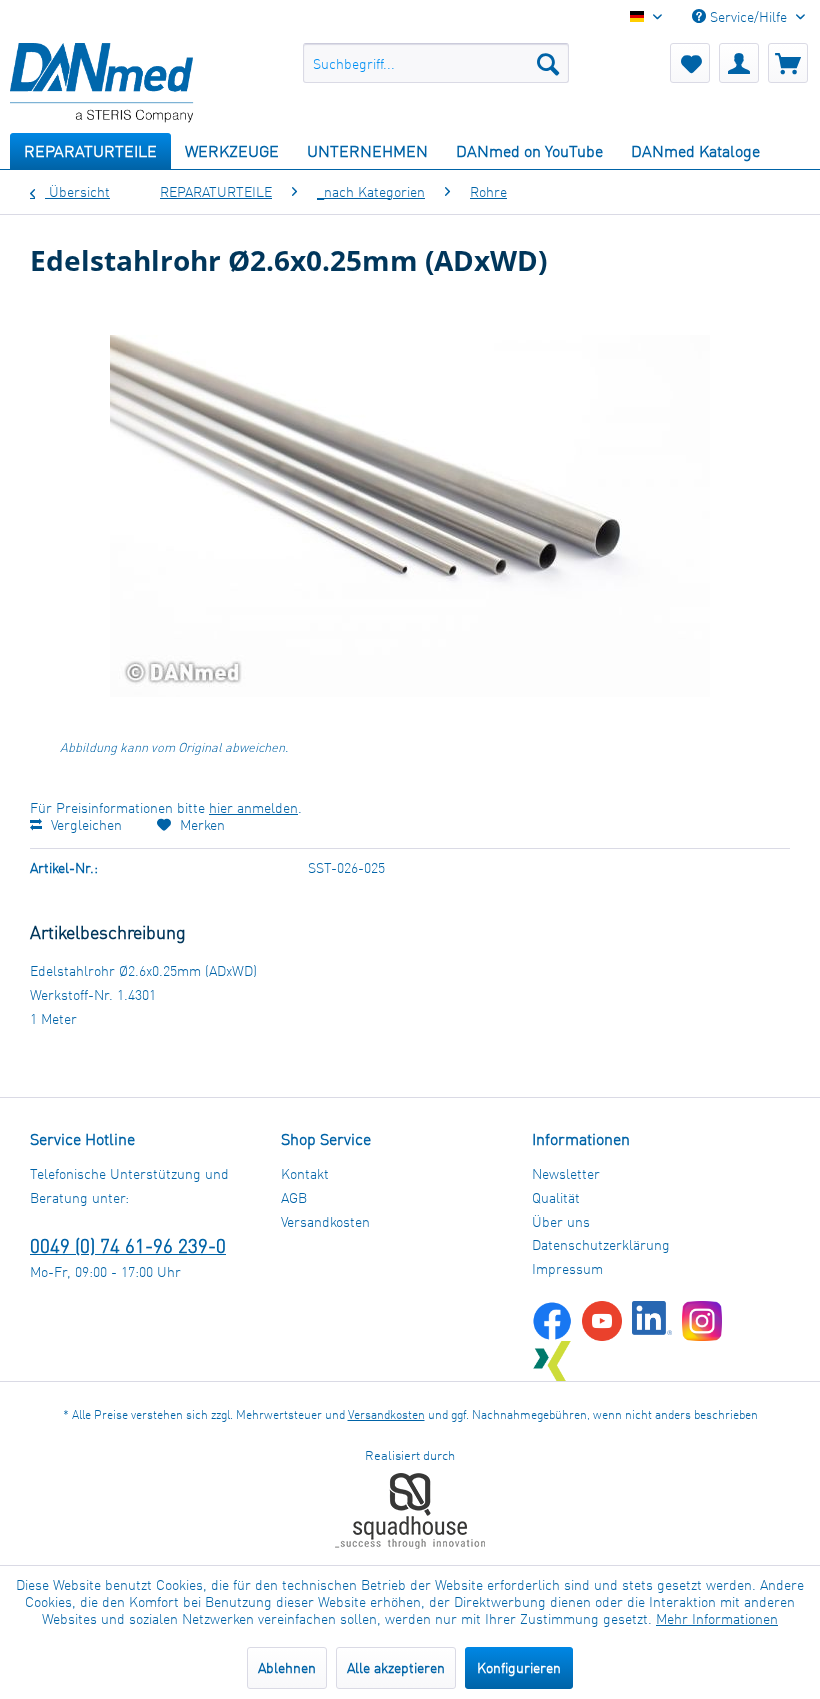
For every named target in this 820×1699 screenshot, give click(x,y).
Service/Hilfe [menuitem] (748, 16)
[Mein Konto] (739, 63)
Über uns (561, 1221)
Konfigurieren (519, 1667)
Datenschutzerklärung (601, 1244)
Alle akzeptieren (396, 1667)
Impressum (567, 1268)
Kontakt (305, 1173)
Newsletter (566, 1173)
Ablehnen (287, 1667)
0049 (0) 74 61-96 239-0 (128, 1245)
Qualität (556, 1197)
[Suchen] (548, 63)
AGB (294, 1197)
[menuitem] (436, 63)
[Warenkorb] (788, 63)
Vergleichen (84, 824)
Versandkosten (325, 1221)
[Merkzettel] (690, 63)
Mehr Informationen (717, 1618)
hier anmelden (253, 807)
